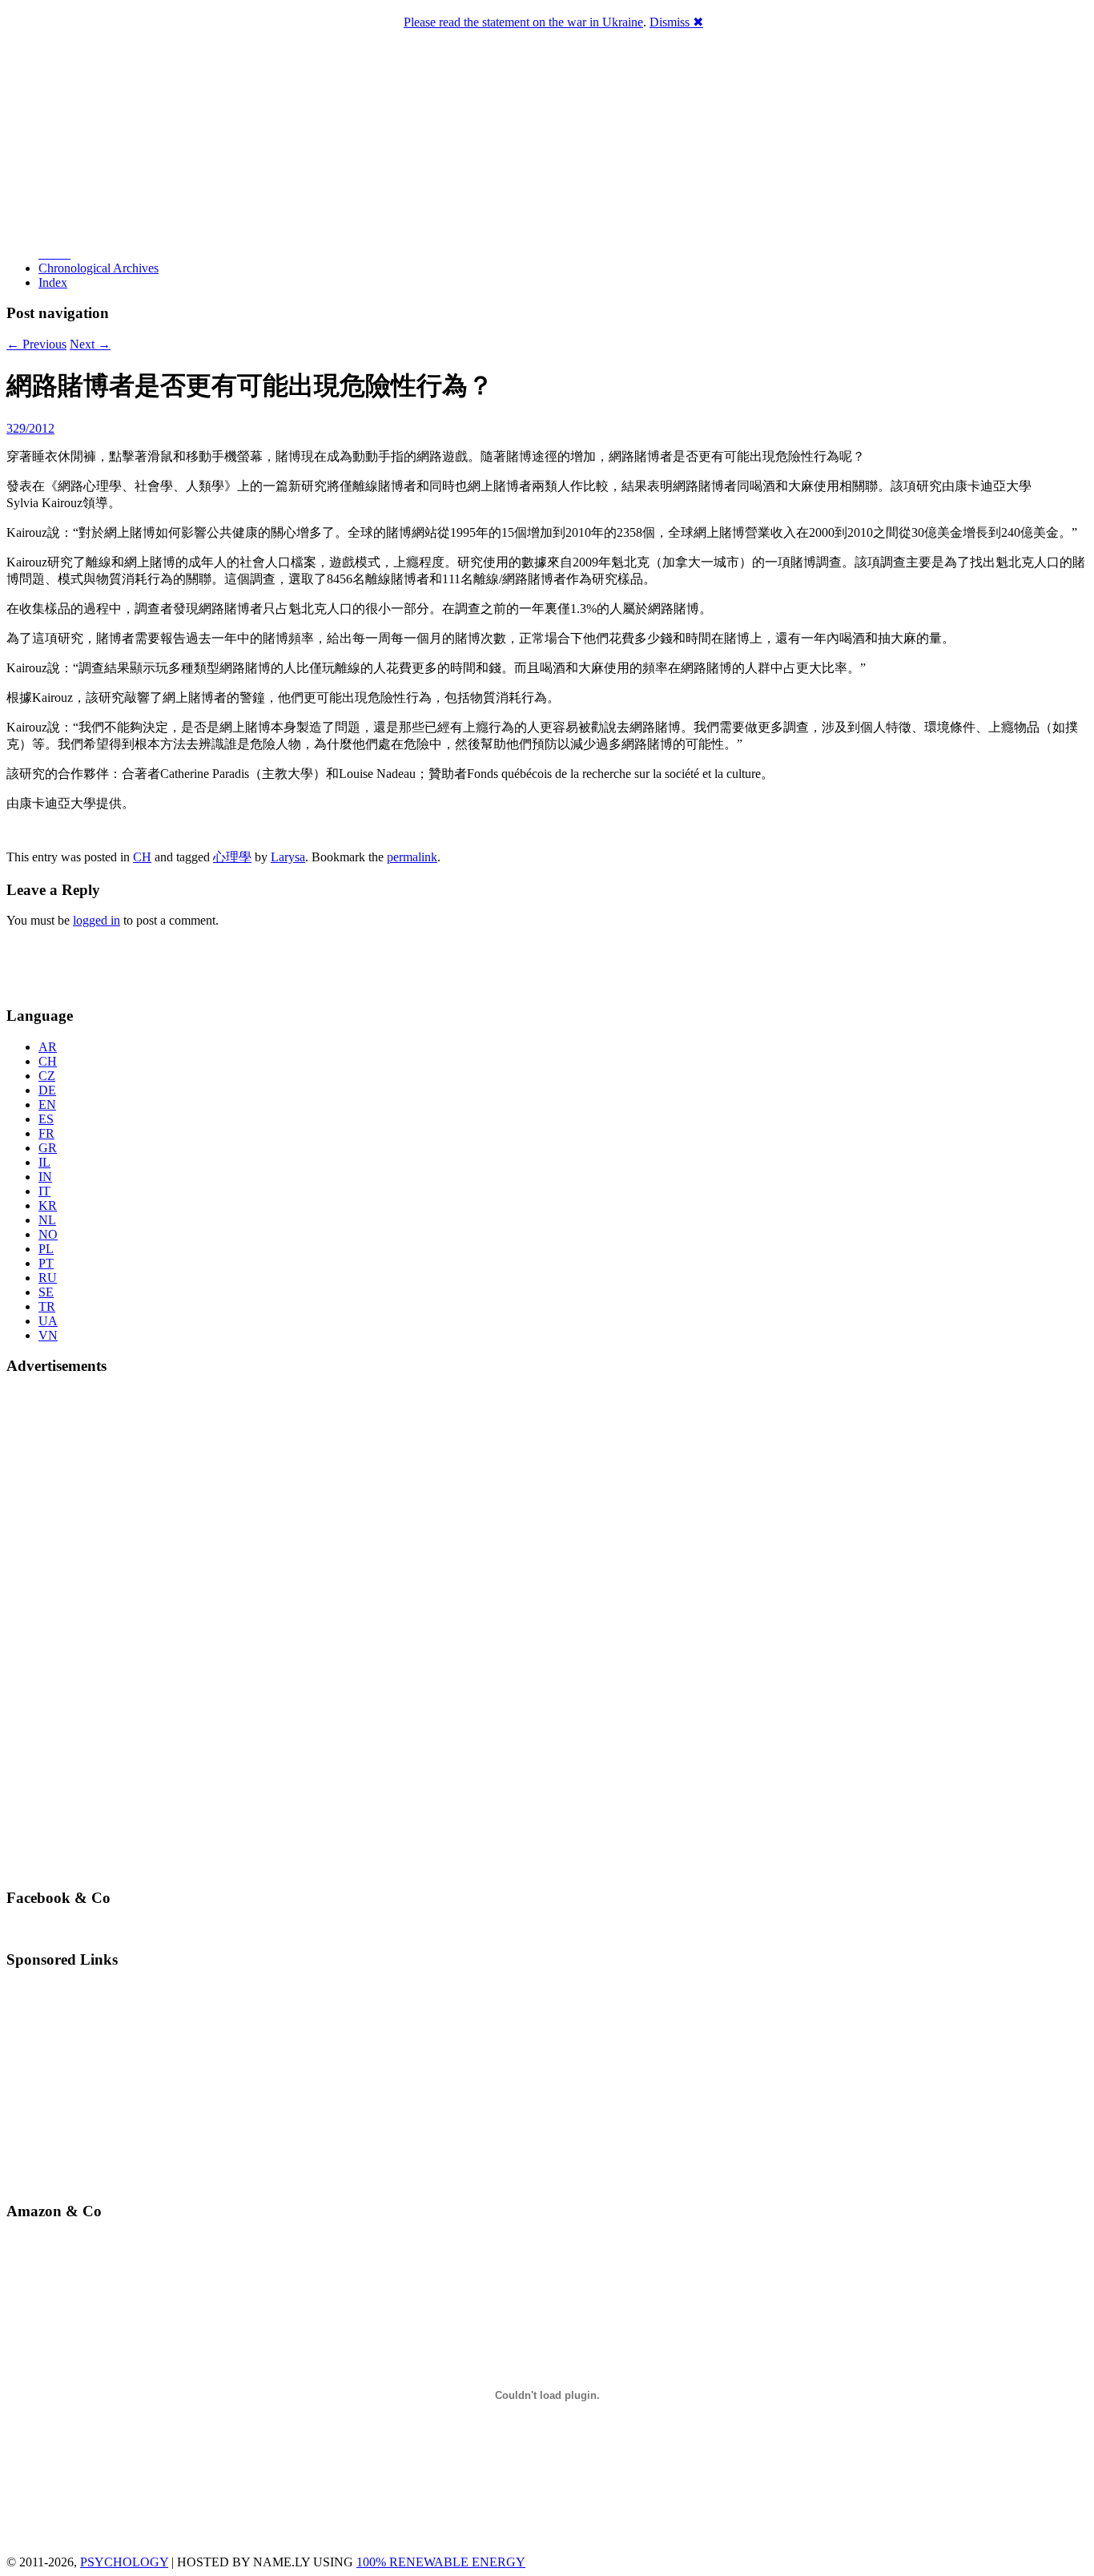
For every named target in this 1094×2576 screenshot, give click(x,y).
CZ (47, 1076)
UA (48, 1321)
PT (46, 1263)
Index (53, 282)
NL (47, 1220)
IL (44, 1162)
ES (46, 1119)
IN (45, 1177)
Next (90, 344)
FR (46, 1133)
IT (44, 1191)
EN (47, 1105)
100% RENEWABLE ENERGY (441, 2562)
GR (48, 1148)
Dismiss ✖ (676, 22)
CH (142, 857)
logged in (97, 920)
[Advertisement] (100, 965)
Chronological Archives (99, 268)
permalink (412, 857)
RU (48, 1278)
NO (48, 1234)
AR (48, 1047)
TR (47, 1306)
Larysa (288, 857)
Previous (36, 344)
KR (48, 1205)
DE (47, 1090)
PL (46, 1249)
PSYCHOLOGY (124, 2562)
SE (46, 1292)
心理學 (232, 857)
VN (48, 1335)
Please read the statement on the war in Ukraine (523, 22)
